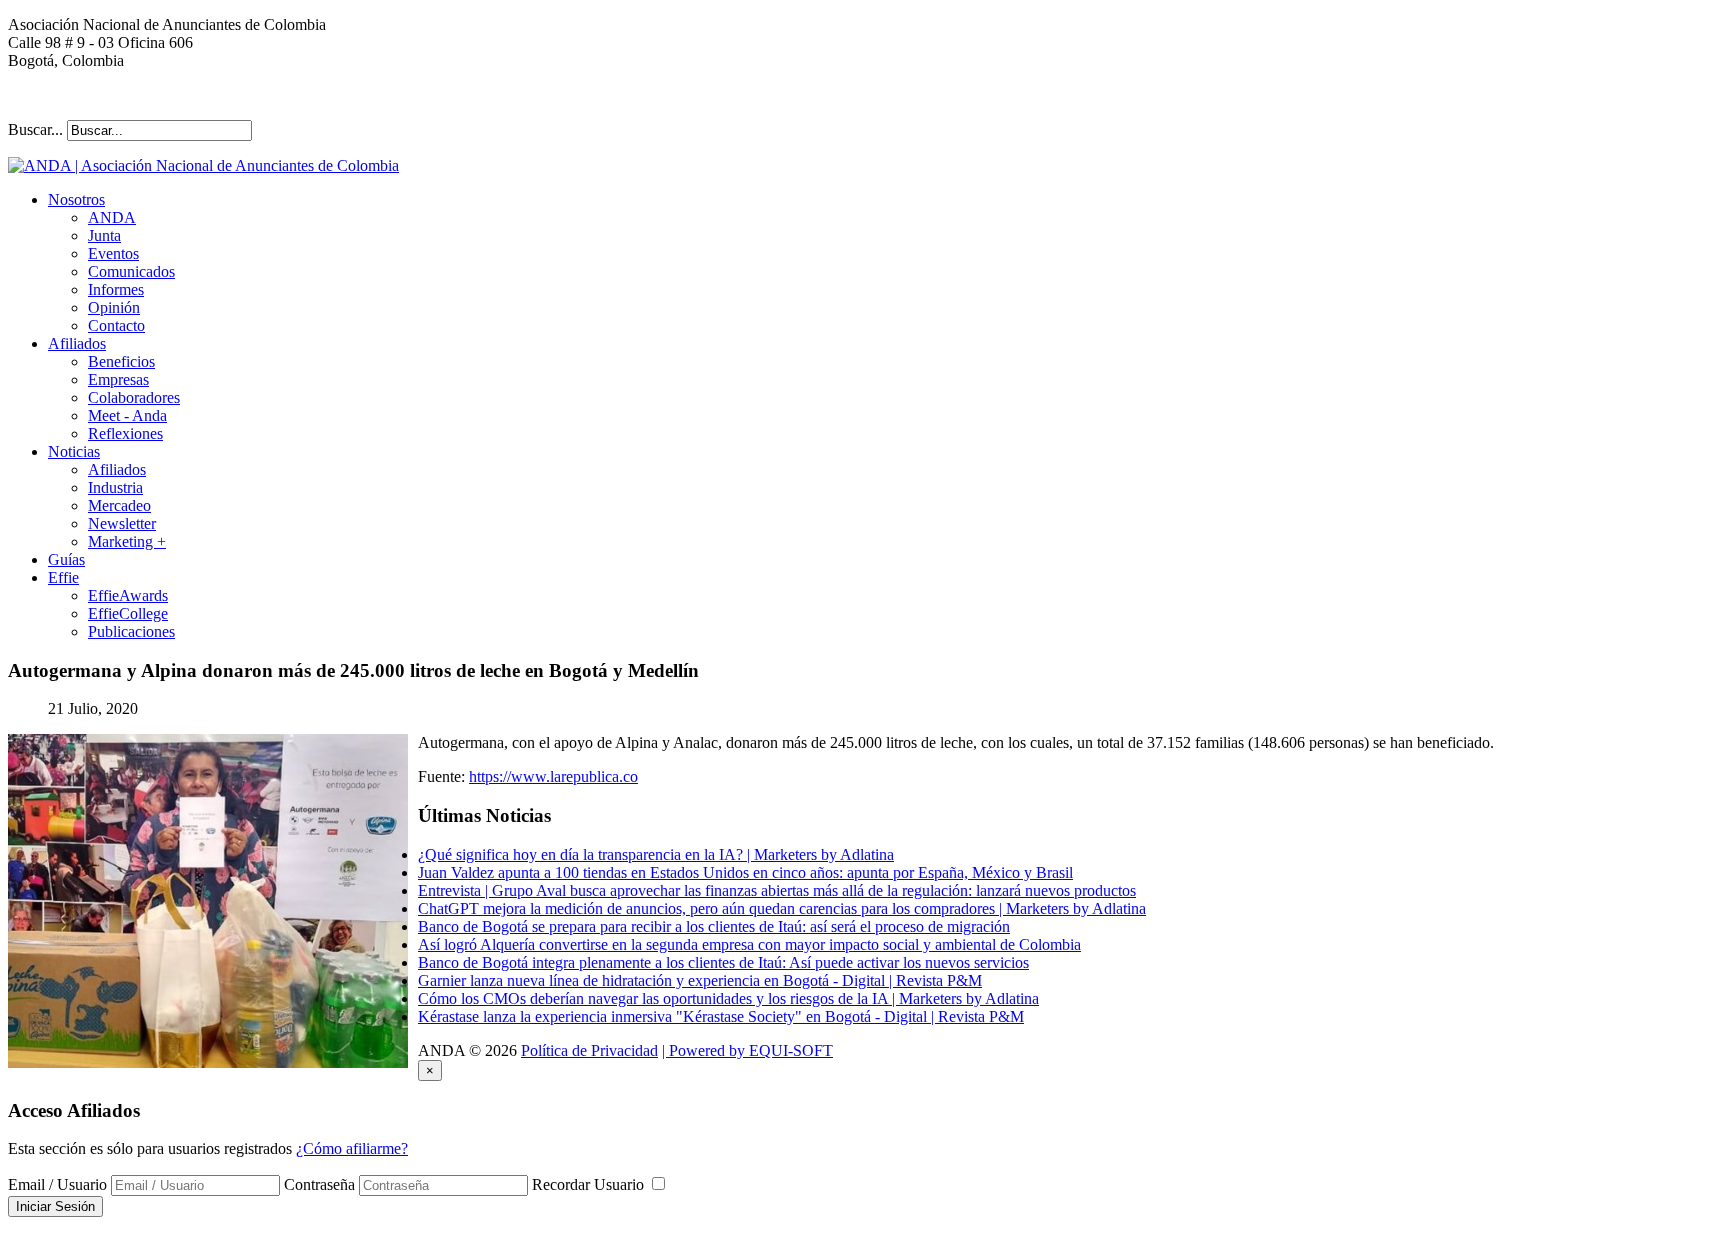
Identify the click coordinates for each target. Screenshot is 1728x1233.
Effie (63, 577)
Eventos (113, 253)
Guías (66, 559)
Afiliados (77, 343)
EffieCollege (128, 613)
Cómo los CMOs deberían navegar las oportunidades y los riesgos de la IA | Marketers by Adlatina (728, 998)
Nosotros (76, 199)
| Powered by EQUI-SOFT (747, 1050)
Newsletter (122, 523)
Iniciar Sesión (55, 1206)
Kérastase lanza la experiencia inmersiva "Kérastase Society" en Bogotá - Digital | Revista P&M (721, 1016)
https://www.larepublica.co (553, 776)
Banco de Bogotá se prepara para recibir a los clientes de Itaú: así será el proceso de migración (714, 926)
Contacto (116, 325)
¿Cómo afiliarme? (352, 1148)
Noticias (74, 451)
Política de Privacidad (589, 1050)
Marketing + (127, 541)
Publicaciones (131, 631)
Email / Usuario (57, 1184)
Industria (115, 487)
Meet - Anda (127, 415)
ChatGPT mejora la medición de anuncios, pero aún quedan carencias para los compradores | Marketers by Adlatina (782, 908)
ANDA (112, 217)
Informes (116, 289)
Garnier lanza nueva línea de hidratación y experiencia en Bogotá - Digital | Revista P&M (700, 980)
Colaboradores (134, 397)
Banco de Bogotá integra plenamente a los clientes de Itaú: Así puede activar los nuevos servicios (723, 962)
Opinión (114, 307)
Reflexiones (125, 433)
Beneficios (121, 361)
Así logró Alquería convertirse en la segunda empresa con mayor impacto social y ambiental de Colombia (749, 944)
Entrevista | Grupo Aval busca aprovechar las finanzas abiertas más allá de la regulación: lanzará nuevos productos (777, 890)
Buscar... (35, 129)
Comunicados (131, 271)
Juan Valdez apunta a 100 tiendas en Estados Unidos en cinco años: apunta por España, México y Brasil (745, 872)
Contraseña (319, 1184)
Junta (104, 235)
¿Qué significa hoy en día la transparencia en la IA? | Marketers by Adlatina (656, 854)
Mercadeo (119, 505)
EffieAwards (128, 595)
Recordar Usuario (590, 1184)
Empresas (118, 379)
